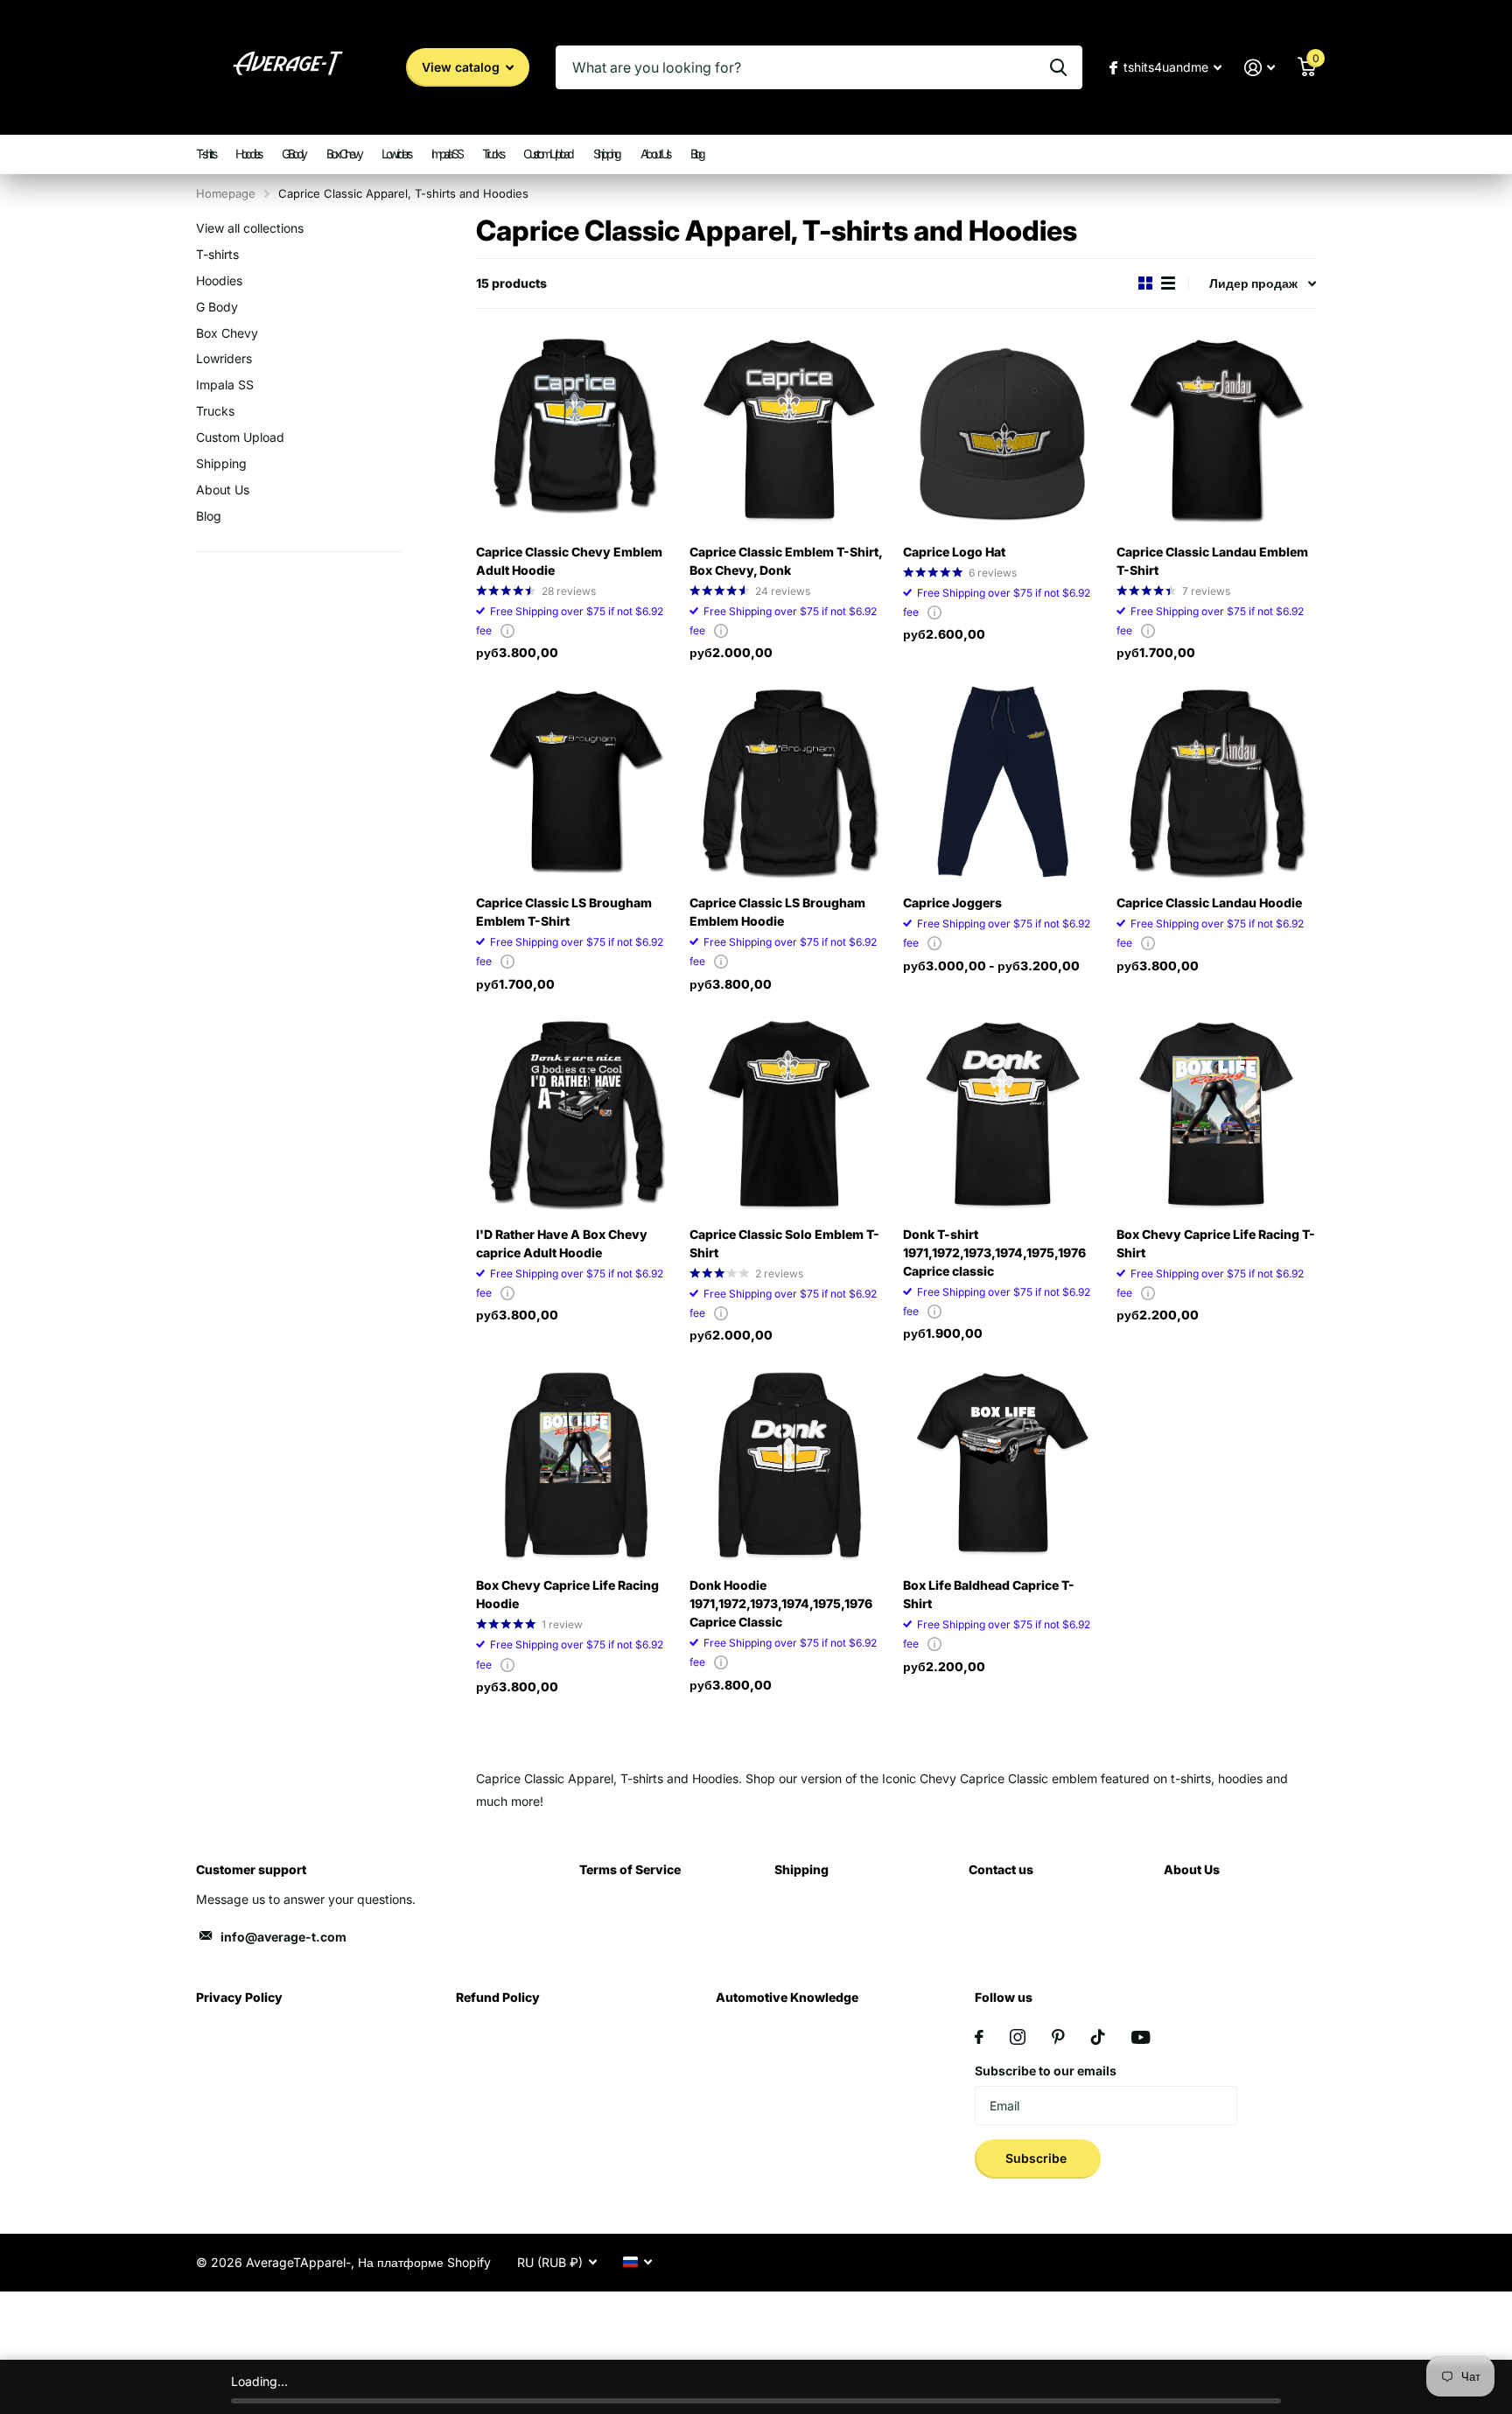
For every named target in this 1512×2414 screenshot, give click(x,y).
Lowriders (396, 154)
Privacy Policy (239, 1997)
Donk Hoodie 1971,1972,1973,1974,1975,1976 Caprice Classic (781, 1603)
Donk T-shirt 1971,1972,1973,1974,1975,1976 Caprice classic (994, 1252)
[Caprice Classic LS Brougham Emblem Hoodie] (789, 782)
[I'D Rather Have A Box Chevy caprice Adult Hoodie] (576, 1114)
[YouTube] (1141, 2037)
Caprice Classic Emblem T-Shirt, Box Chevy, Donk (786, 561)
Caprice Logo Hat (954, 552)
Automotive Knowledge (787, 1997)
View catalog (462, 67)
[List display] (1168, 283)
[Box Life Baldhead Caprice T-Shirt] (1003, 1465)
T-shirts (205, 154)
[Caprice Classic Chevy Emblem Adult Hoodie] (576, 431)
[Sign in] (1260, 68)
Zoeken (1058, 67)
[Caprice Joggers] (1003, 782)
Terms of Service (630, 1869)
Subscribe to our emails (1046, 2071)
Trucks (492, 154)
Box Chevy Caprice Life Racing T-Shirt (1216, 1243)
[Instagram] (1018, 2037)
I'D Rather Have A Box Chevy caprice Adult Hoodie (562, 1243)
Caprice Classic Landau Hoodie (1209, 903)
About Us (655, 154)
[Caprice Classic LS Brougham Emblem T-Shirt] (576, 782)
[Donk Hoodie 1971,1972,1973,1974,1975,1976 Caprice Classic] (789, 1465)
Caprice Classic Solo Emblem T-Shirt (784, 1243)
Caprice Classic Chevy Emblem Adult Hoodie (569, 561)
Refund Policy (498, 1997)
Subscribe (1038, 2158)
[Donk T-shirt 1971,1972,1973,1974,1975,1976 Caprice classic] (1003, 1114)
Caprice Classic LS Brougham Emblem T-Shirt (564, 912)
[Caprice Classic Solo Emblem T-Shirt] (789, 1114)
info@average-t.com (283, 1937)
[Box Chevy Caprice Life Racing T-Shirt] (1216, 1114)
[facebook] (979, 2037)
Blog (697, 154)
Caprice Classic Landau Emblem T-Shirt (1212, 561)
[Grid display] (1145, 283)
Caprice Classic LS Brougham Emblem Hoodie (777, 912)
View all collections (250, 228)
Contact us (1001, 1869)
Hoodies (248, 154)
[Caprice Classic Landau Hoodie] (1216, 782)
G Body (294, 154)
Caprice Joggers (952, 903)
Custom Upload (548, 154)
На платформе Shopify (424, 2262)
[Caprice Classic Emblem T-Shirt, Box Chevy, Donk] (789, 431)
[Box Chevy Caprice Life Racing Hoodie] (576, 1465)
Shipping (606, 154)
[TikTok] (1098, 2037)
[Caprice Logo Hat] (1003, 431)
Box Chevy (344, 154)
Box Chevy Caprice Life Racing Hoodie (567, 1594)
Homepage (226, 193)
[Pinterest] (1058, 2037)
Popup (507, 630)
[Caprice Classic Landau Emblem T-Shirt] (1216, 431)
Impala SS (447, 154)
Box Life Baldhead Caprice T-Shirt (989, 1594)
